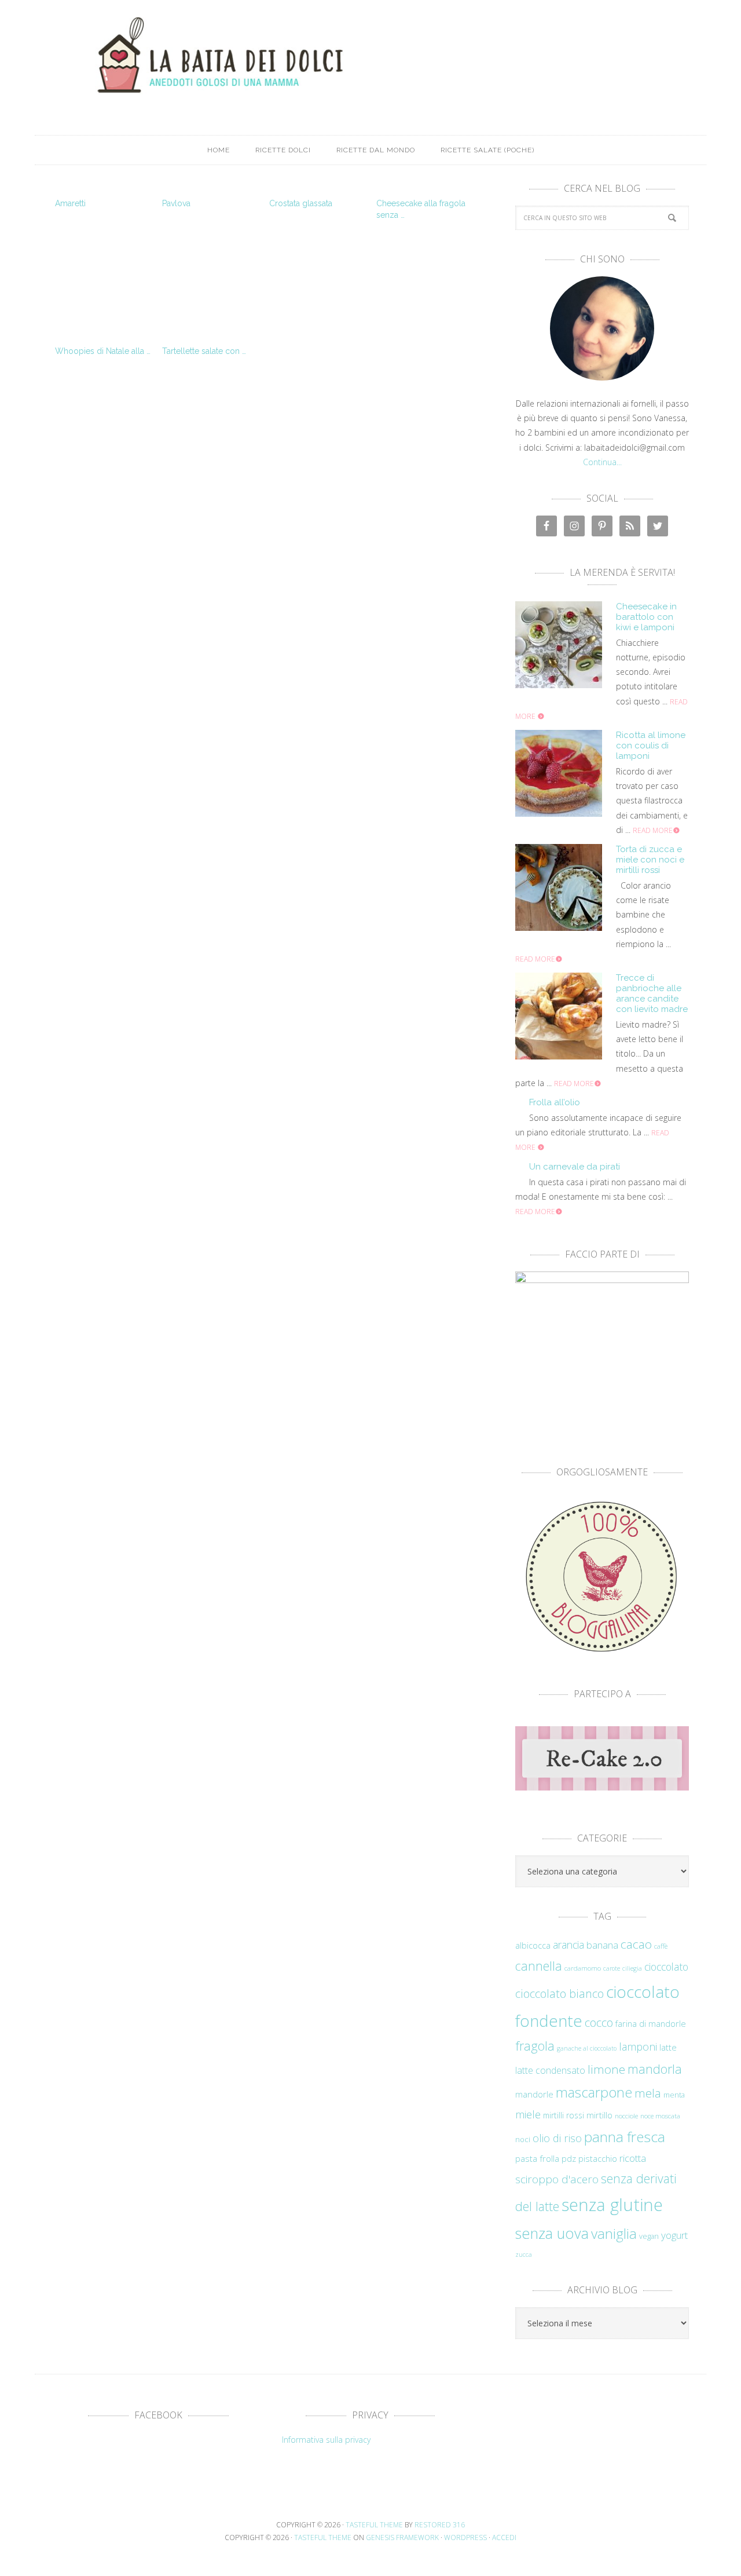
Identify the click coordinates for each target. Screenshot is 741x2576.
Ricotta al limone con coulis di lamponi (651, 746)
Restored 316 (440, 2525)
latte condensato (550, 2070)
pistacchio (598, 2159)
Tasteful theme (374, 2525)
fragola (535, 2046)
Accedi (504, 2537)
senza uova (552, 2233)
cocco (599, 2023)
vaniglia (614, 2233)
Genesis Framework (402, 2537)
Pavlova (176, 203)
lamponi (638, 2046)
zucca (524, 2255)
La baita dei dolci (370, 55)
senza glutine (612, 2205)
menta (674, 2095)
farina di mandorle (651, 2024)
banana (602, 1945)
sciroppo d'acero (557, 2179)
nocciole (626, 2115)
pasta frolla (537, 2158)
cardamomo (583, 1968)
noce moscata (660, 2115)
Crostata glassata (301, 203)
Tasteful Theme (323, 2537)
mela (648, 2093)
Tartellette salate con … (204, 351)
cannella (539, 1966)
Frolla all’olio (555, 1102)
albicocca (533, 1945)
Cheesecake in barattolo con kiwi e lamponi (646, 617)
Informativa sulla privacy (326, 2440)
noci (523, 2139)
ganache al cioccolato (587, 2048)
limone (606, 2069)
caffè (661, 1946)
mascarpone (594, 2092)
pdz (569, 2159)
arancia (568, 1945)
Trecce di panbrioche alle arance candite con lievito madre (652, 993)
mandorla (655, 2069)
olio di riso (557, 2138)
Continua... (602, 462)
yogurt (674, 2235)
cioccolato (666, 1967)
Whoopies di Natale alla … (103, 351)
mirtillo (599, 2115)
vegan (649, 2236)
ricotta (633, 2158)
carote (612, 1968)
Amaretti (70, 203)
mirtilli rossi (564, 2115)
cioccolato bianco (560, 1994)
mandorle (534, 2094)
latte (668, 2047)
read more (653, 830)
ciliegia (632, 1968)
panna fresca (625, 2137)
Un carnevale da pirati (575, 1167)
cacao (636, 1944)
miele (528, 2114)
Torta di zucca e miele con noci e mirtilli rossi (650, 860)
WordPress (465, 2537)
